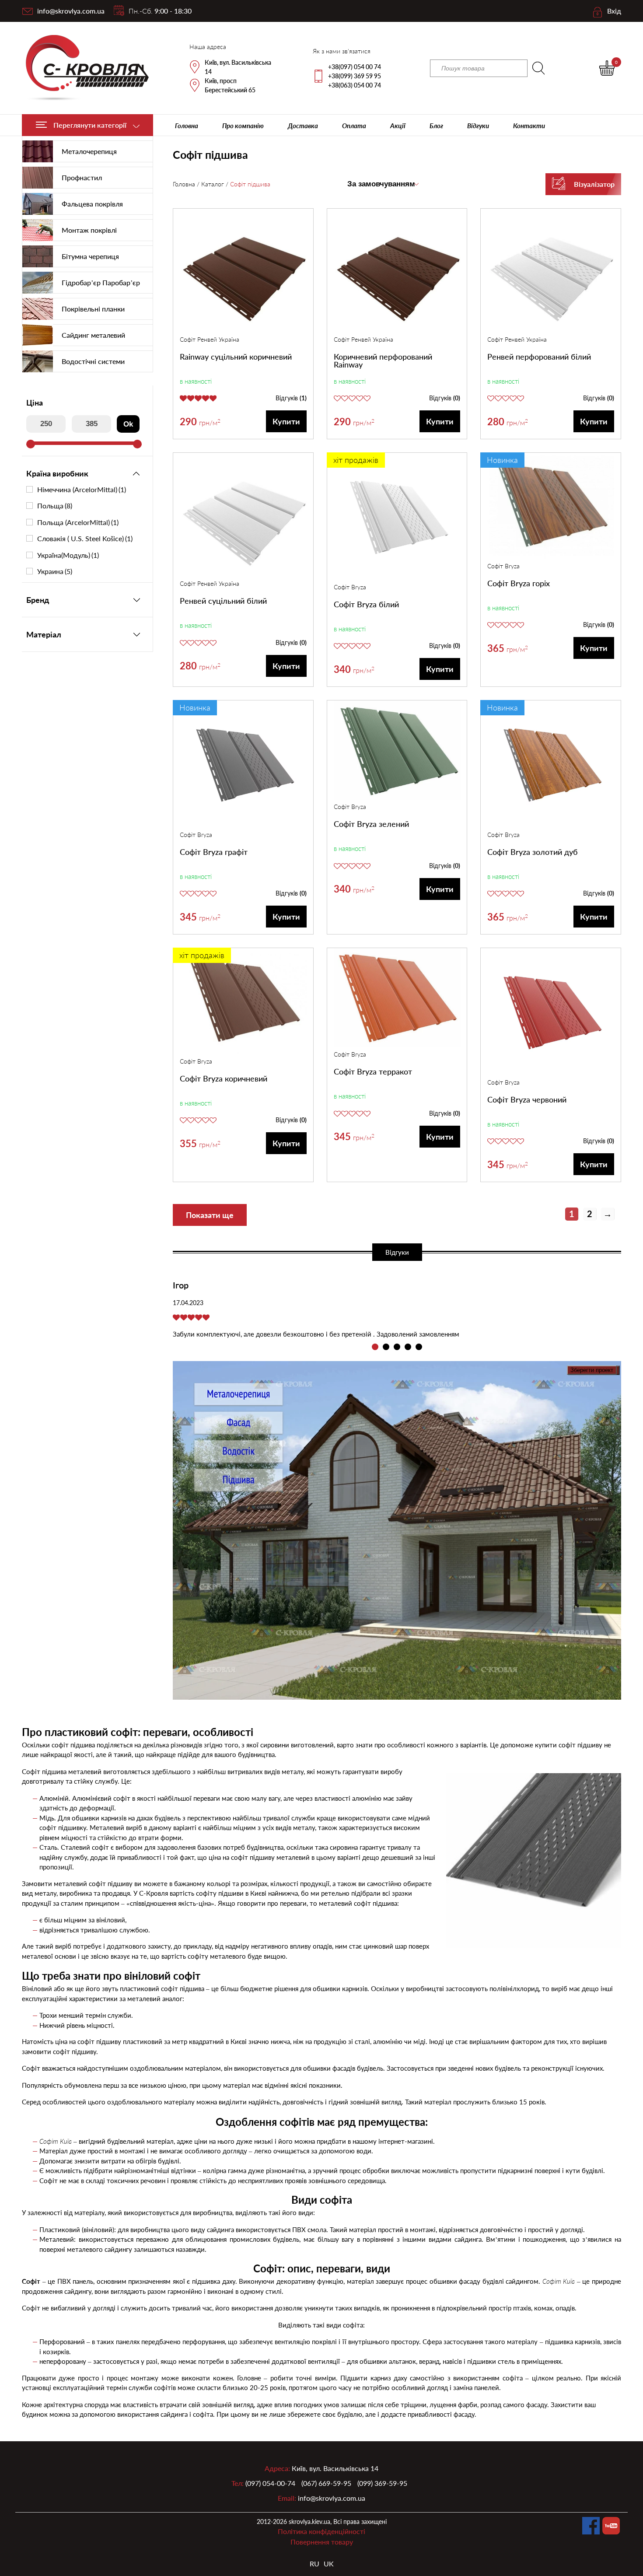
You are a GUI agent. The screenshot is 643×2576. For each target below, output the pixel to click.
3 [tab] (397, 1347)
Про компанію (243, 126)
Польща (55, 506)
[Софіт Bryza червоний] (551, 1013)
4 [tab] (408, 1347)
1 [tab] (375, 1347)
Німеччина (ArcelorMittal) (82, 490)
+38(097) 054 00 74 (355, 67)
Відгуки (478, 126)
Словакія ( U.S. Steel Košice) (85, 539)
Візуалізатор (594, 184)
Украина (55, 571)
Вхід (614, 11)
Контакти (529, 126)
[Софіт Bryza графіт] (243, 765)
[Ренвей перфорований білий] (551, 272)
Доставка (303, 126)
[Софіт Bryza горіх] (551, 507)
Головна (187, 126)
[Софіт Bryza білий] (397, 518)
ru (315, 2564)
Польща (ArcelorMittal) (78, 522)
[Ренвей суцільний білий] (243, 516)
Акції (398, 126)
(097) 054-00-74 (270, 2483)
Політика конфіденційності (321, 2531)
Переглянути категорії (90, 125)
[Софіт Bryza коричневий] (243, 1002)
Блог (436, 126)
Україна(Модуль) (68, 555)
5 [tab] (419, 1347)
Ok (128, 424)
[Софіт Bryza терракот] (397, 999)
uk (329, 2564)
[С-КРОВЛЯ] (82, 68)
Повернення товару (322, 2542)
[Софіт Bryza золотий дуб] (551, 765)
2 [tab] (386, 1347)
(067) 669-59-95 (326, 2483)
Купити (286, 421)
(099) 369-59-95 (382, 2483)
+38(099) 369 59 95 (355, 76)
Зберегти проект (592, 1370)
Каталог (213, 184)
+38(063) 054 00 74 (355, 85)
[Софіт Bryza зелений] (397, 751)
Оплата (354, 126)
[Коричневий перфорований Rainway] (397, 272)
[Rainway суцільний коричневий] (243, 272)
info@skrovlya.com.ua (71, 11)
